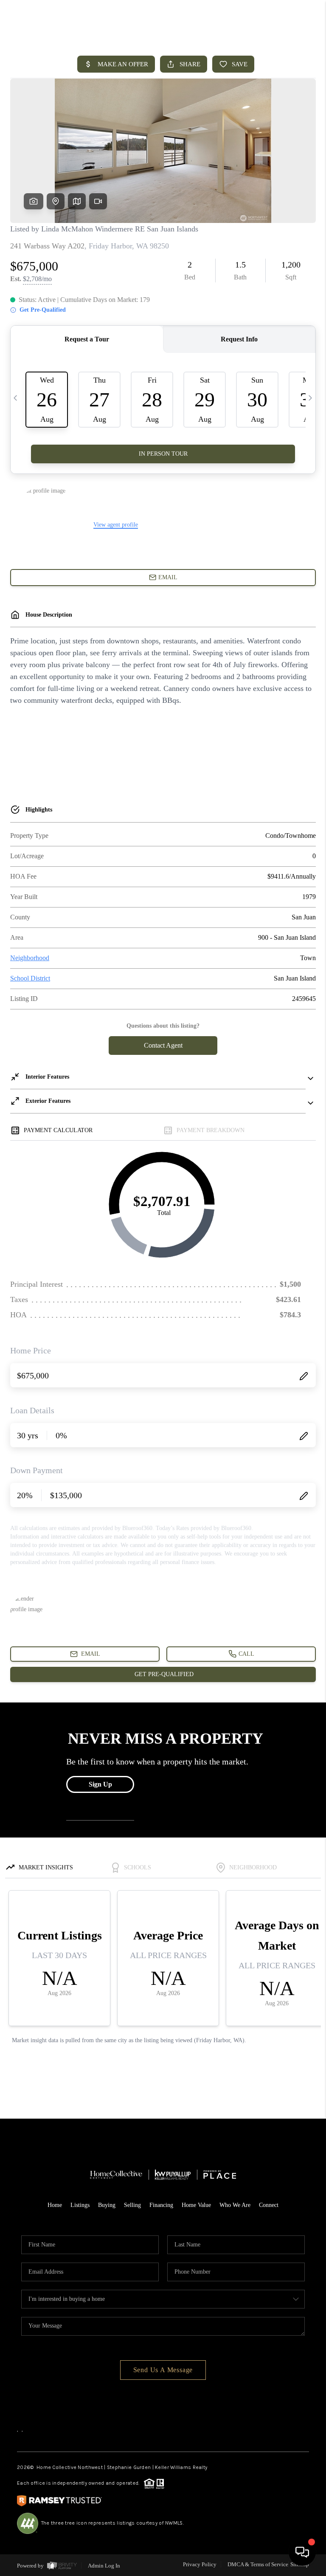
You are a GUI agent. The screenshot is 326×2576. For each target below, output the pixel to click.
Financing (161, 2205)
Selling (132, 2205)
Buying (107, 2205)
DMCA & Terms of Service (258, 2564)
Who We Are (235, 2205)
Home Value (196, 2205)
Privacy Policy (200, 2564)
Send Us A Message (163, 2370)
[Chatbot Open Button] (302, 2552)
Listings (80, 2205)
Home (55, 2205)
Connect (269, 2205)
